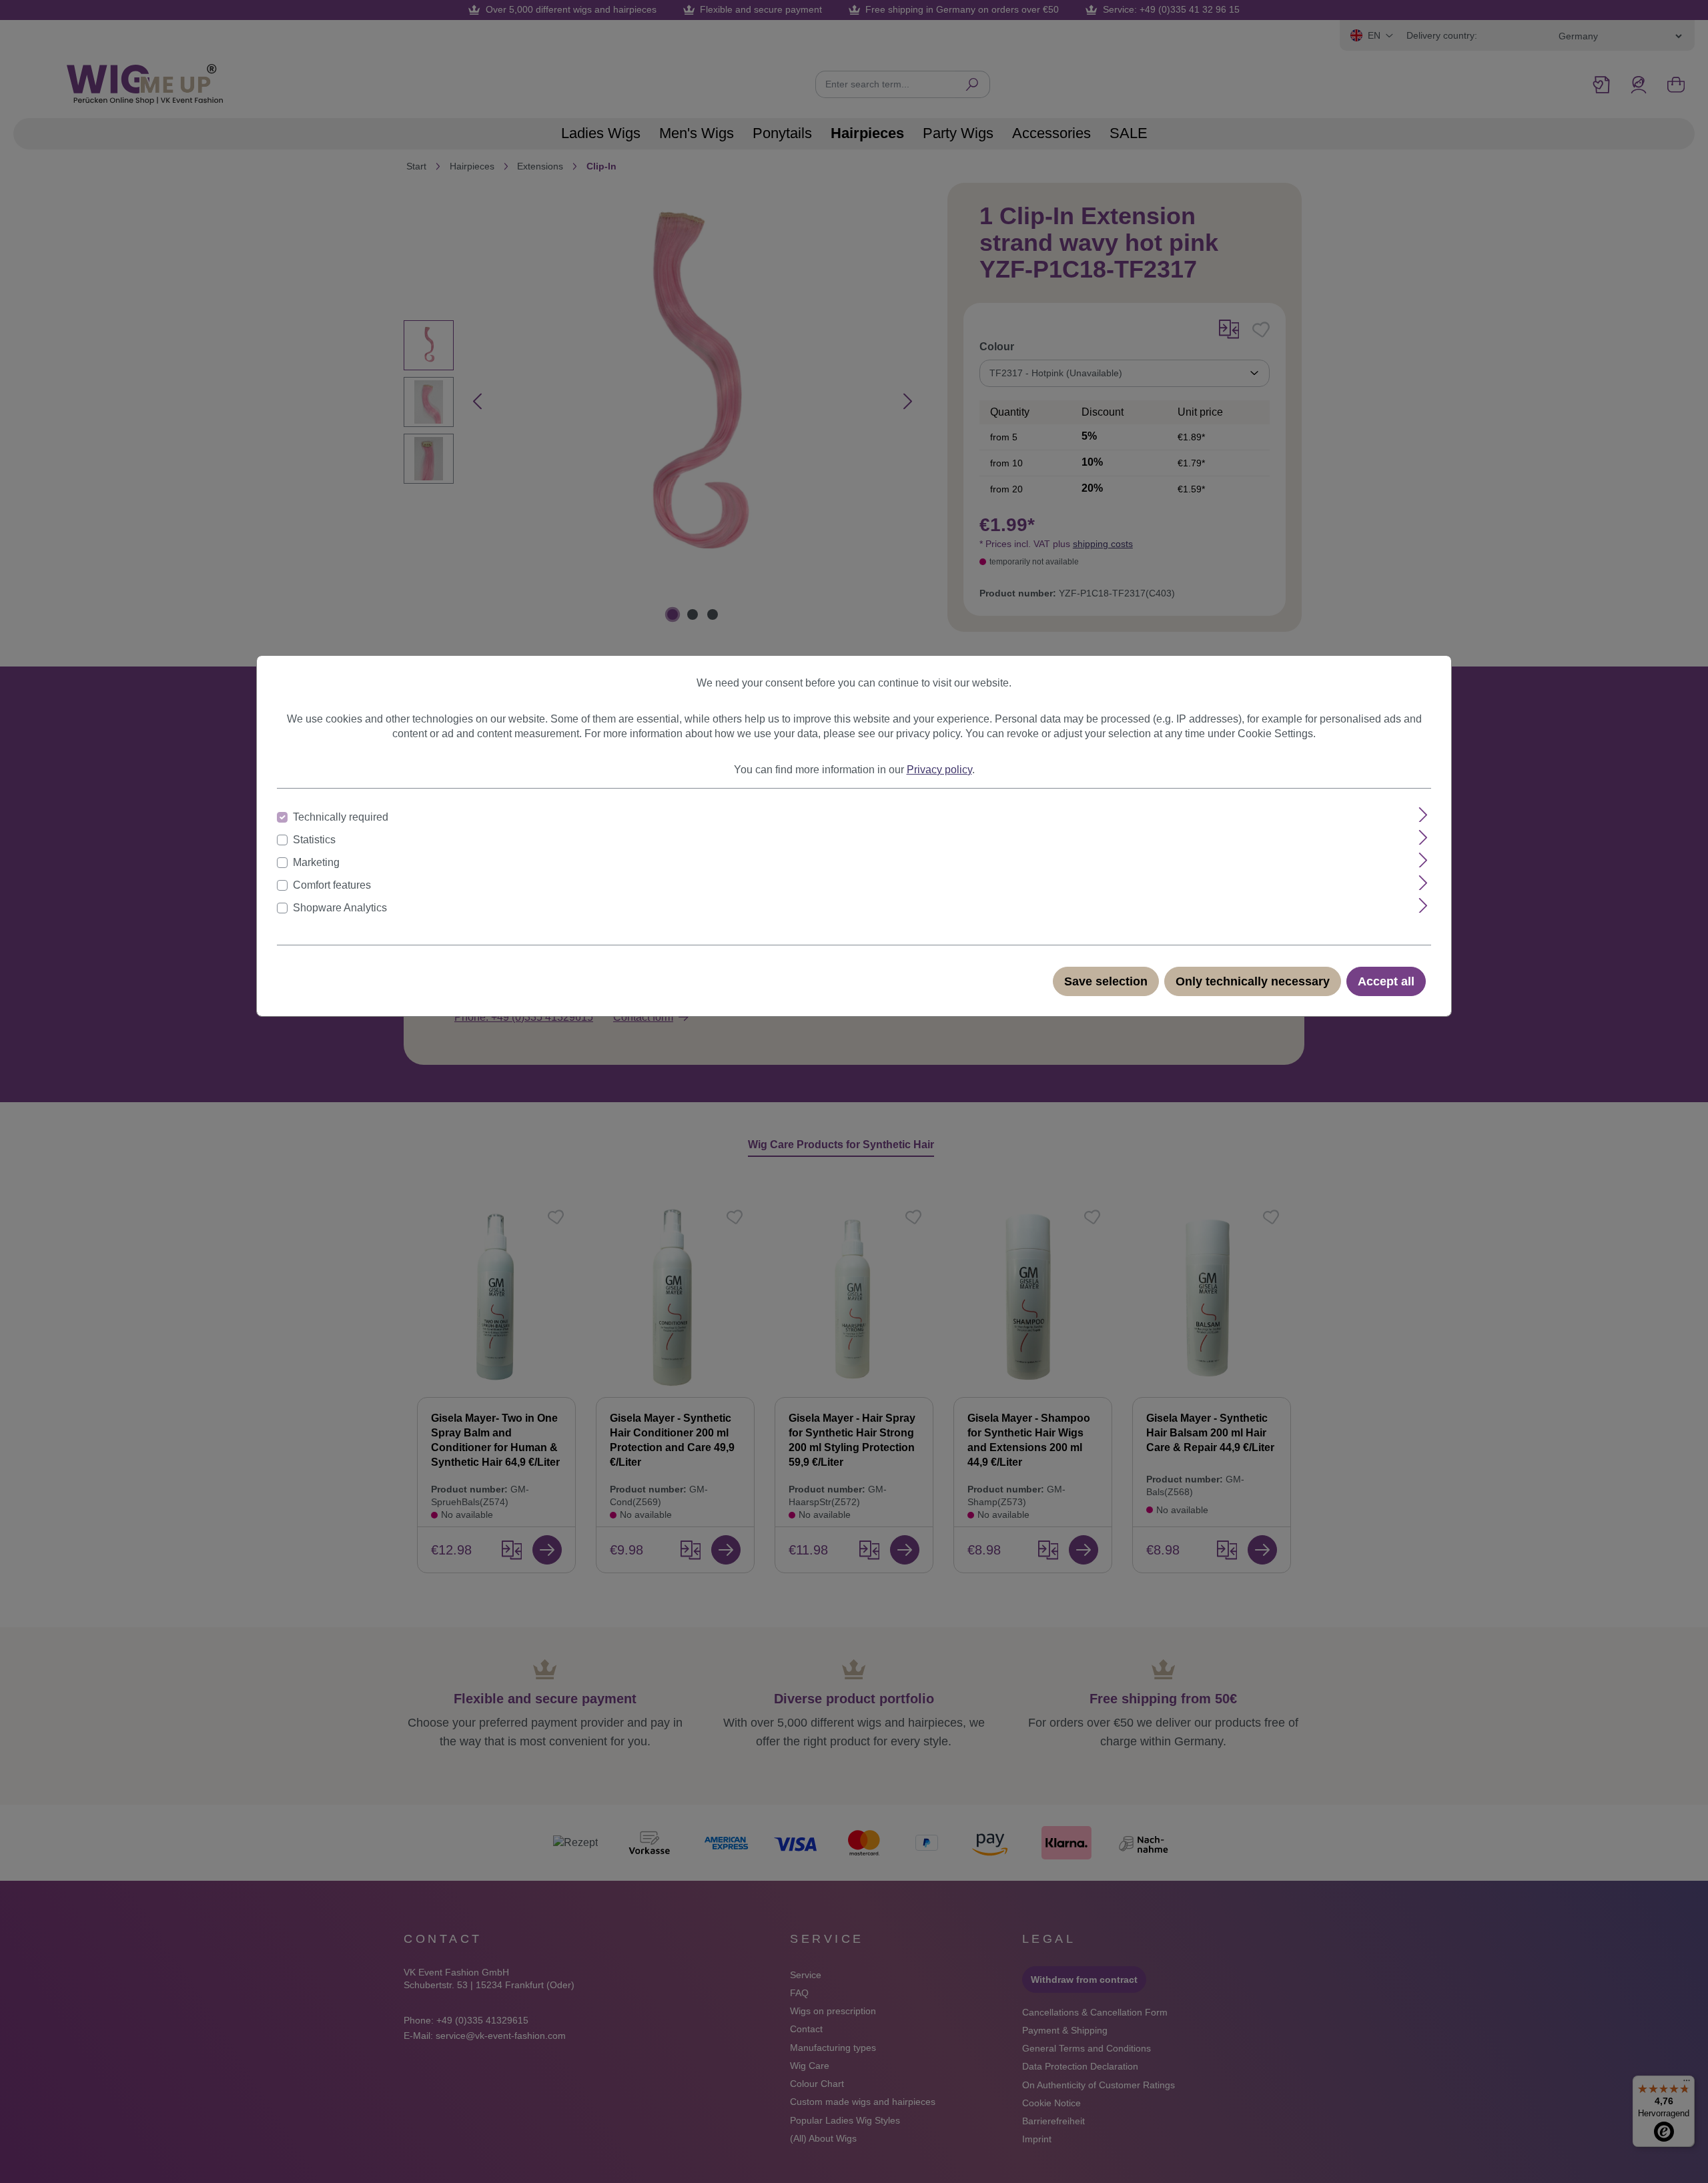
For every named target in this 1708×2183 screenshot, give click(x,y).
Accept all (1386, 981)
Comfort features (332, 885)
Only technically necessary (1253, 981)
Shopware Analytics (340, 908)
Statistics (314, 840)
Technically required (341, 817)
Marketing (316, 862)
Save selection (1106, 981)
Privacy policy (939, 770)
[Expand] (1423, 815)
